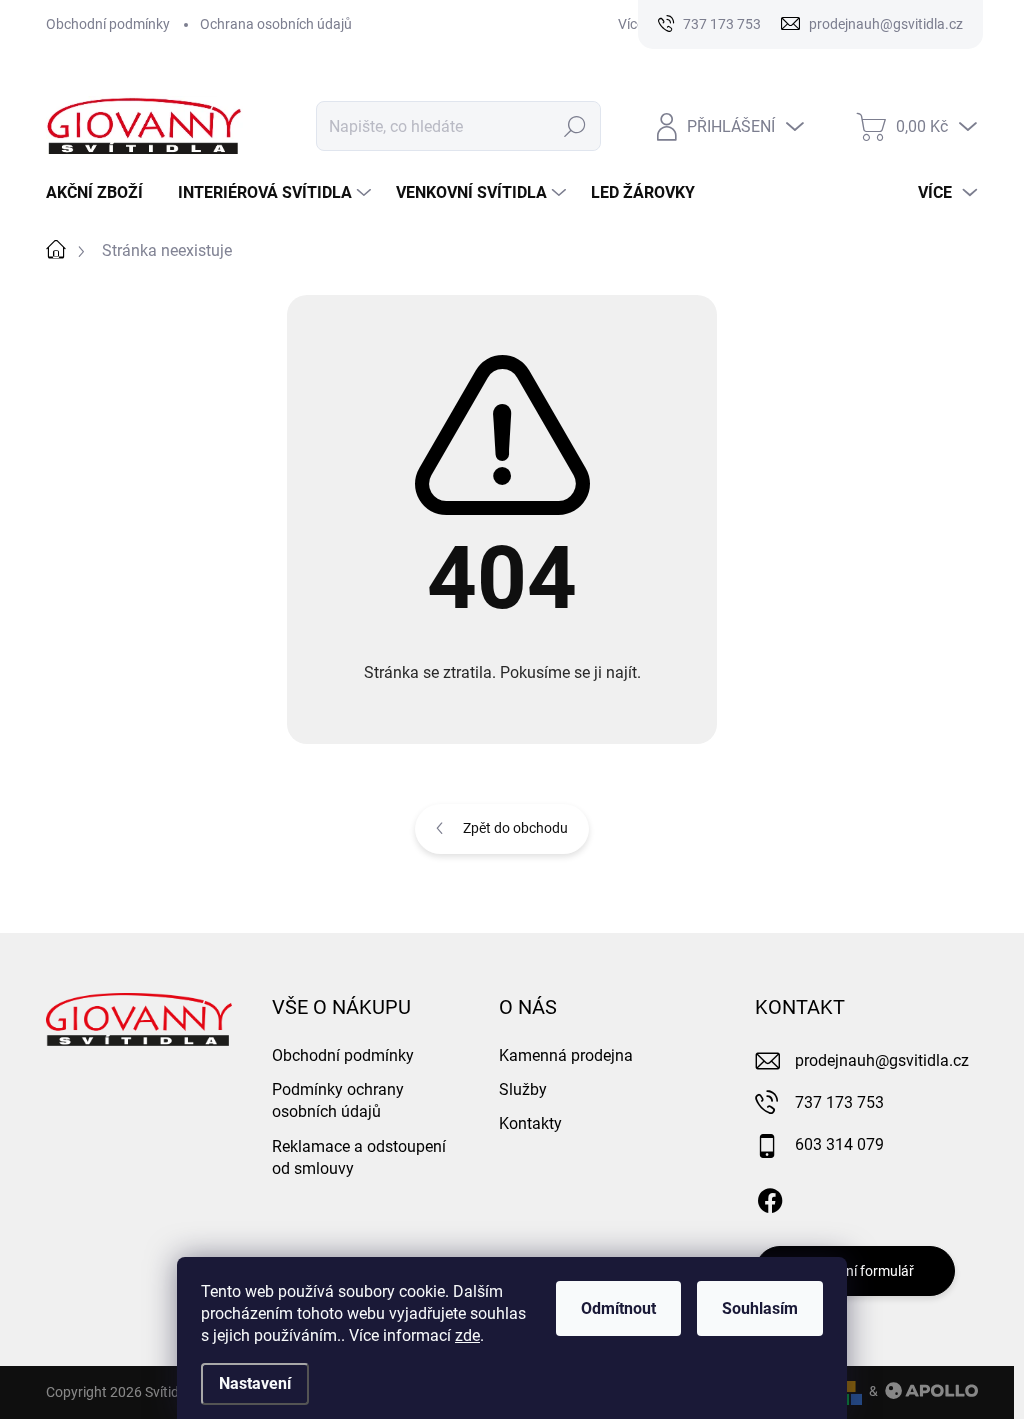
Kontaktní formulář (855, 1271)
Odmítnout (618, 1308)
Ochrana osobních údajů (276, 24)
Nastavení (255, 1383)
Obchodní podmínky (108, 24)
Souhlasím (760, 1308)
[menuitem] (102, 193)
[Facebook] (770, 1197)
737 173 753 (839, 1102)
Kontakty (530, 1123)
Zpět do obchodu (515, 828)
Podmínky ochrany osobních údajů (338, 1100)
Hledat (575, 126)
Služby (523, 1089)
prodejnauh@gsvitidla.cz (882, 1060)
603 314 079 (839, 1144)
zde (467, 1335)
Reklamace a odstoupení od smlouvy (359, 1157)
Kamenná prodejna (566, 1055)
